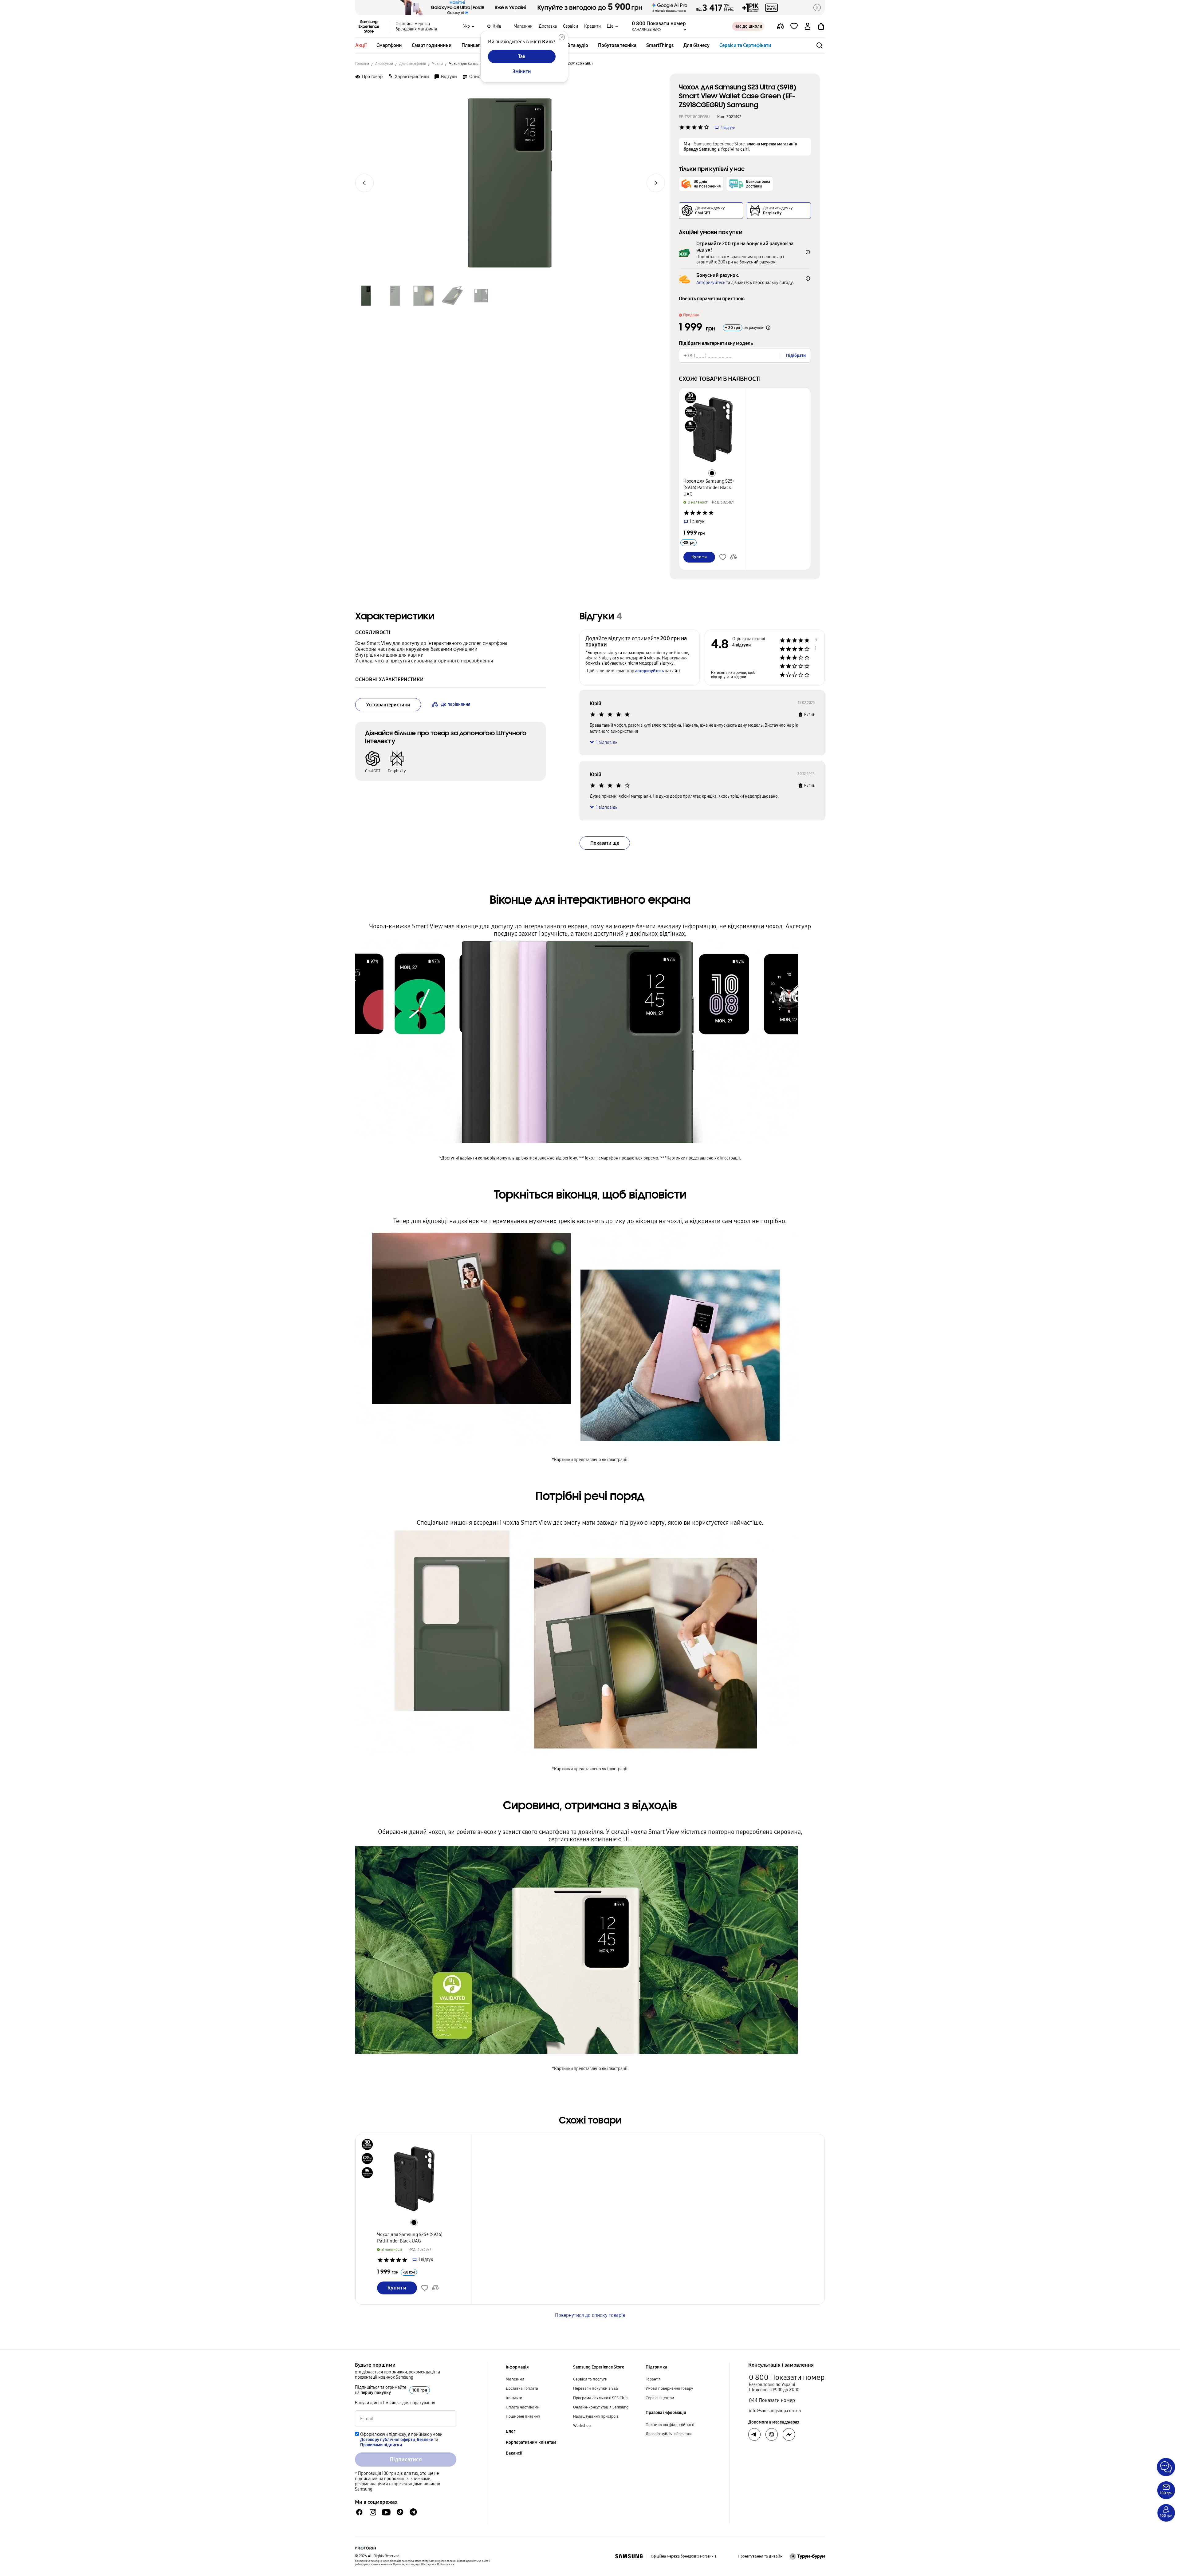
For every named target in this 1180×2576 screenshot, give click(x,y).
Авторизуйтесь (711, 283)
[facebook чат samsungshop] (359, 2512)
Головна (362, 64)
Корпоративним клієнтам (531, 2442)
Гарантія (653, 2379)
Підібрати (796, 356)
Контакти (514, 2398)
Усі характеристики (388, 705)
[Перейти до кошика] (821, 26)
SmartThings (660, 45)
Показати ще (605, 843)
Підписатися (406, 2459)
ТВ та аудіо (576, 45)
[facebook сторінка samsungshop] (789, 2435)
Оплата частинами (523, 2407)
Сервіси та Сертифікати (745, 45)
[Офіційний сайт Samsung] (629, 2556)
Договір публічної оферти (669, 2434)
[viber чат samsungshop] (772, 2435)
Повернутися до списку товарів (590, 2315)
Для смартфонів (413, 64)
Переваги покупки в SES (596, 2388)
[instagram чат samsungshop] (373, 2512)
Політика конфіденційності (670, 2425)
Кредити (592, 26)
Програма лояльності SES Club (600, 2398)
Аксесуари (384, 64)
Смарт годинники (432, 45)
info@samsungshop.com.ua (775, 2411)
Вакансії (514, 2453)
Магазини (523, 26)
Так (522, 56)
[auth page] (808, 26)
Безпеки (425, 2440)
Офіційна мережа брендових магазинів (416, 26)
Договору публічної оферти (387, 2440)
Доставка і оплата (522, 2388)
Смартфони (389, 45)
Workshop (582, 2426)
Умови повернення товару (669, 2388)
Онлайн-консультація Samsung (601, 2407)
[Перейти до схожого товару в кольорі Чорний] (712, 473)
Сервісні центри (660, 2398)
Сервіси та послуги (590, 2379)
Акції (361, 45)
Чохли (437, 64)
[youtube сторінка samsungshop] (386, 2512)
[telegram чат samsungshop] (413, 2512)
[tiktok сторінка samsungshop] (400, 2512)
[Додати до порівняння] (781, 26)
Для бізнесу (696, 45)
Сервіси (570, 26)
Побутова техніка (617, 45)
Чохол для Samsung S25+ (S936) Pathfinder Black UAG (709, 488)
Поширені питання (523, 2416)
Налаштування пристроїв (596, 2416)
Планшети (473, 45)
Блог (511, 2431)
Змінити (522, 71)
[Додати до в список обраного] (794, 26)
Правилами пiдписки (381, 2445)
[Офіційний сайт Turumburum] (807, 2556)
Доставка (548, 26)
